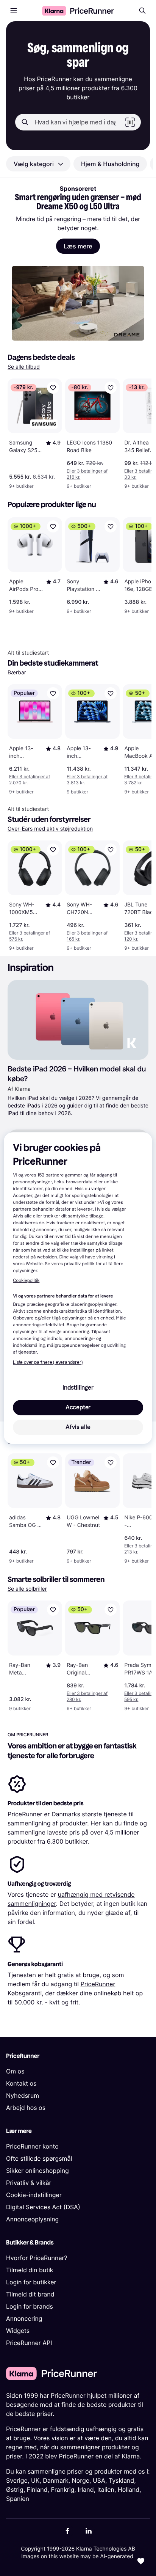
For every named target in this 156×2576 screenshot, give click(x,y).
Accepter (78, 1407)
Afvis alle (78, 1427)
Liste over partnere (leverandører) (48, 1362)
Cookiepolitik (26, 1281)
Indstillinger (78, 1388)
